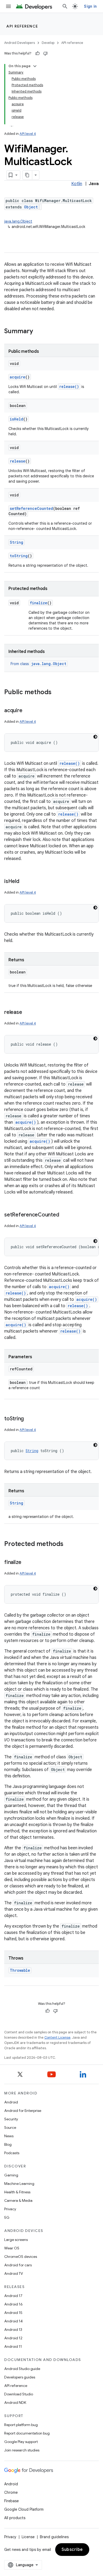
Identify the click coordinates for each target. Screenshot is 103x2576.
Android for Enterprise (23, 2111)
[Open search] (65, 6)
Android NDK (15, 2403)
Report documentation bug (27, 2433)
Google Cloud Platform (24, 2509)
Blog (8, 2144)
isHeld (17, 419)
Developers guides (20, 2377)
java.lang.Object (18, 221)
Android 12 (13, 2338)
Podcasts (12, 2153)
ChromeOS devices (21, 2257)
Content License (57, 2037)
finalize (39, 603)
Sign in (90, 6)
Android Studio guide (22, 2369)
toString (19, 556)
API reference (22, 26)
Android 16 (13, 2304)
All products (15, 2518)
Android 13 (13, 2330)
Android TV (14, 2273)
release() (69, 386)
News (9, 2136)
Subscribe (72, 2550)
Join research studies (22, 2450)
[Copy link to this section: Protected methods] (69, 1544)
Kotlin (77, 184)
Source (10, 2127)
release (18, 461)
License (28, 2537)
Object (31, 207)
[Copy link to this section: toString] (29, 1419)
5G (7, 2217)
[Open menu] (8, 6)
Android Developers (20, 43)
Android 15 (13, 2313)
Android (11, 2102)
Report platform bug (21, 2425)
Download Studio (19, 2394)
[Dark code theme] (95, 737)
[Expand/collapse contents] (35, 66)
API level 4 (28, 134)
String (17, 542)
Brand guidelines (54, 2537)
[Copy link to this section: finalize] (27, 1563)
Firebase (11, 2501)
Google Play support (21, 2442)
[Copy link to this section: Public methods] (57, 693)
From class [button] (38, 664)
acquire (18, 377)
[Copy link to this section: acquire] (27, 711)
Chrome (11, 2492)
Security (11, 2119)
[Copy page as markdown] (27, 175)
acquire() (26, 1122)
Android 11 (13, 2346)
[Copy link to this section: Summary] (38, 332)
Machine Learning (19, 2184)
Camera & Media (18, 2200)
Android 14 (13, 2321)
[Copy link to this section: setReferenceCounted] (64, 1215)
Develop (48, 43)
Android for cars (18, 2265)
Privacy (10, 2209)
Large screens (16, 2240)
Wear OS (12, 2248)
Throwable (20, 1970)
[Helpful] (38, 53)
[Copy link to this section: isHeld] (25, 882)
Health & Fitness (17, 2192)
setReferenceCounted (31, 508)
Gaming (11, 2175)
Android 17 (13, 2296)
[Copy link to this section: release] (27, 1013)
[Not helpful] (45, 53)
